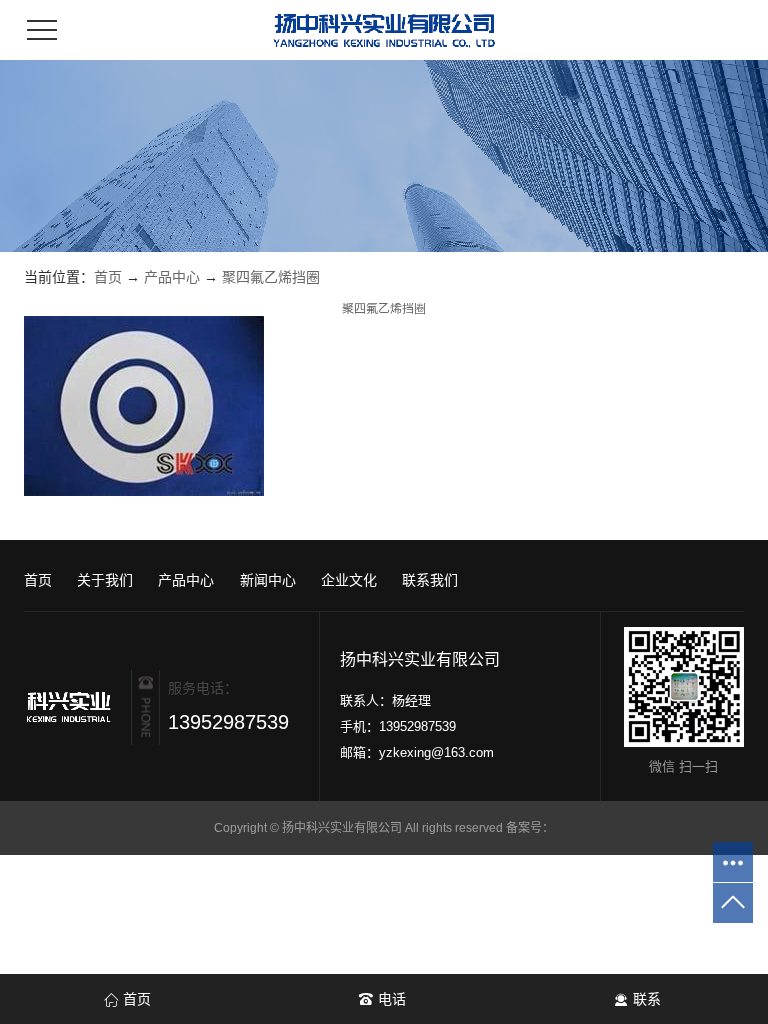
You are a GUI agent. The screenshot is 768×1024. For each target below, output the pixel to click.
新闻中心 (268, 580)
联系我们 (430, 580)
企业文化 (349, 580)
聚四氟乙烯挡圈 (271, 277)
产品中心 (172, 277)
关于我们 (105, 580)
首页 (108, 277)
